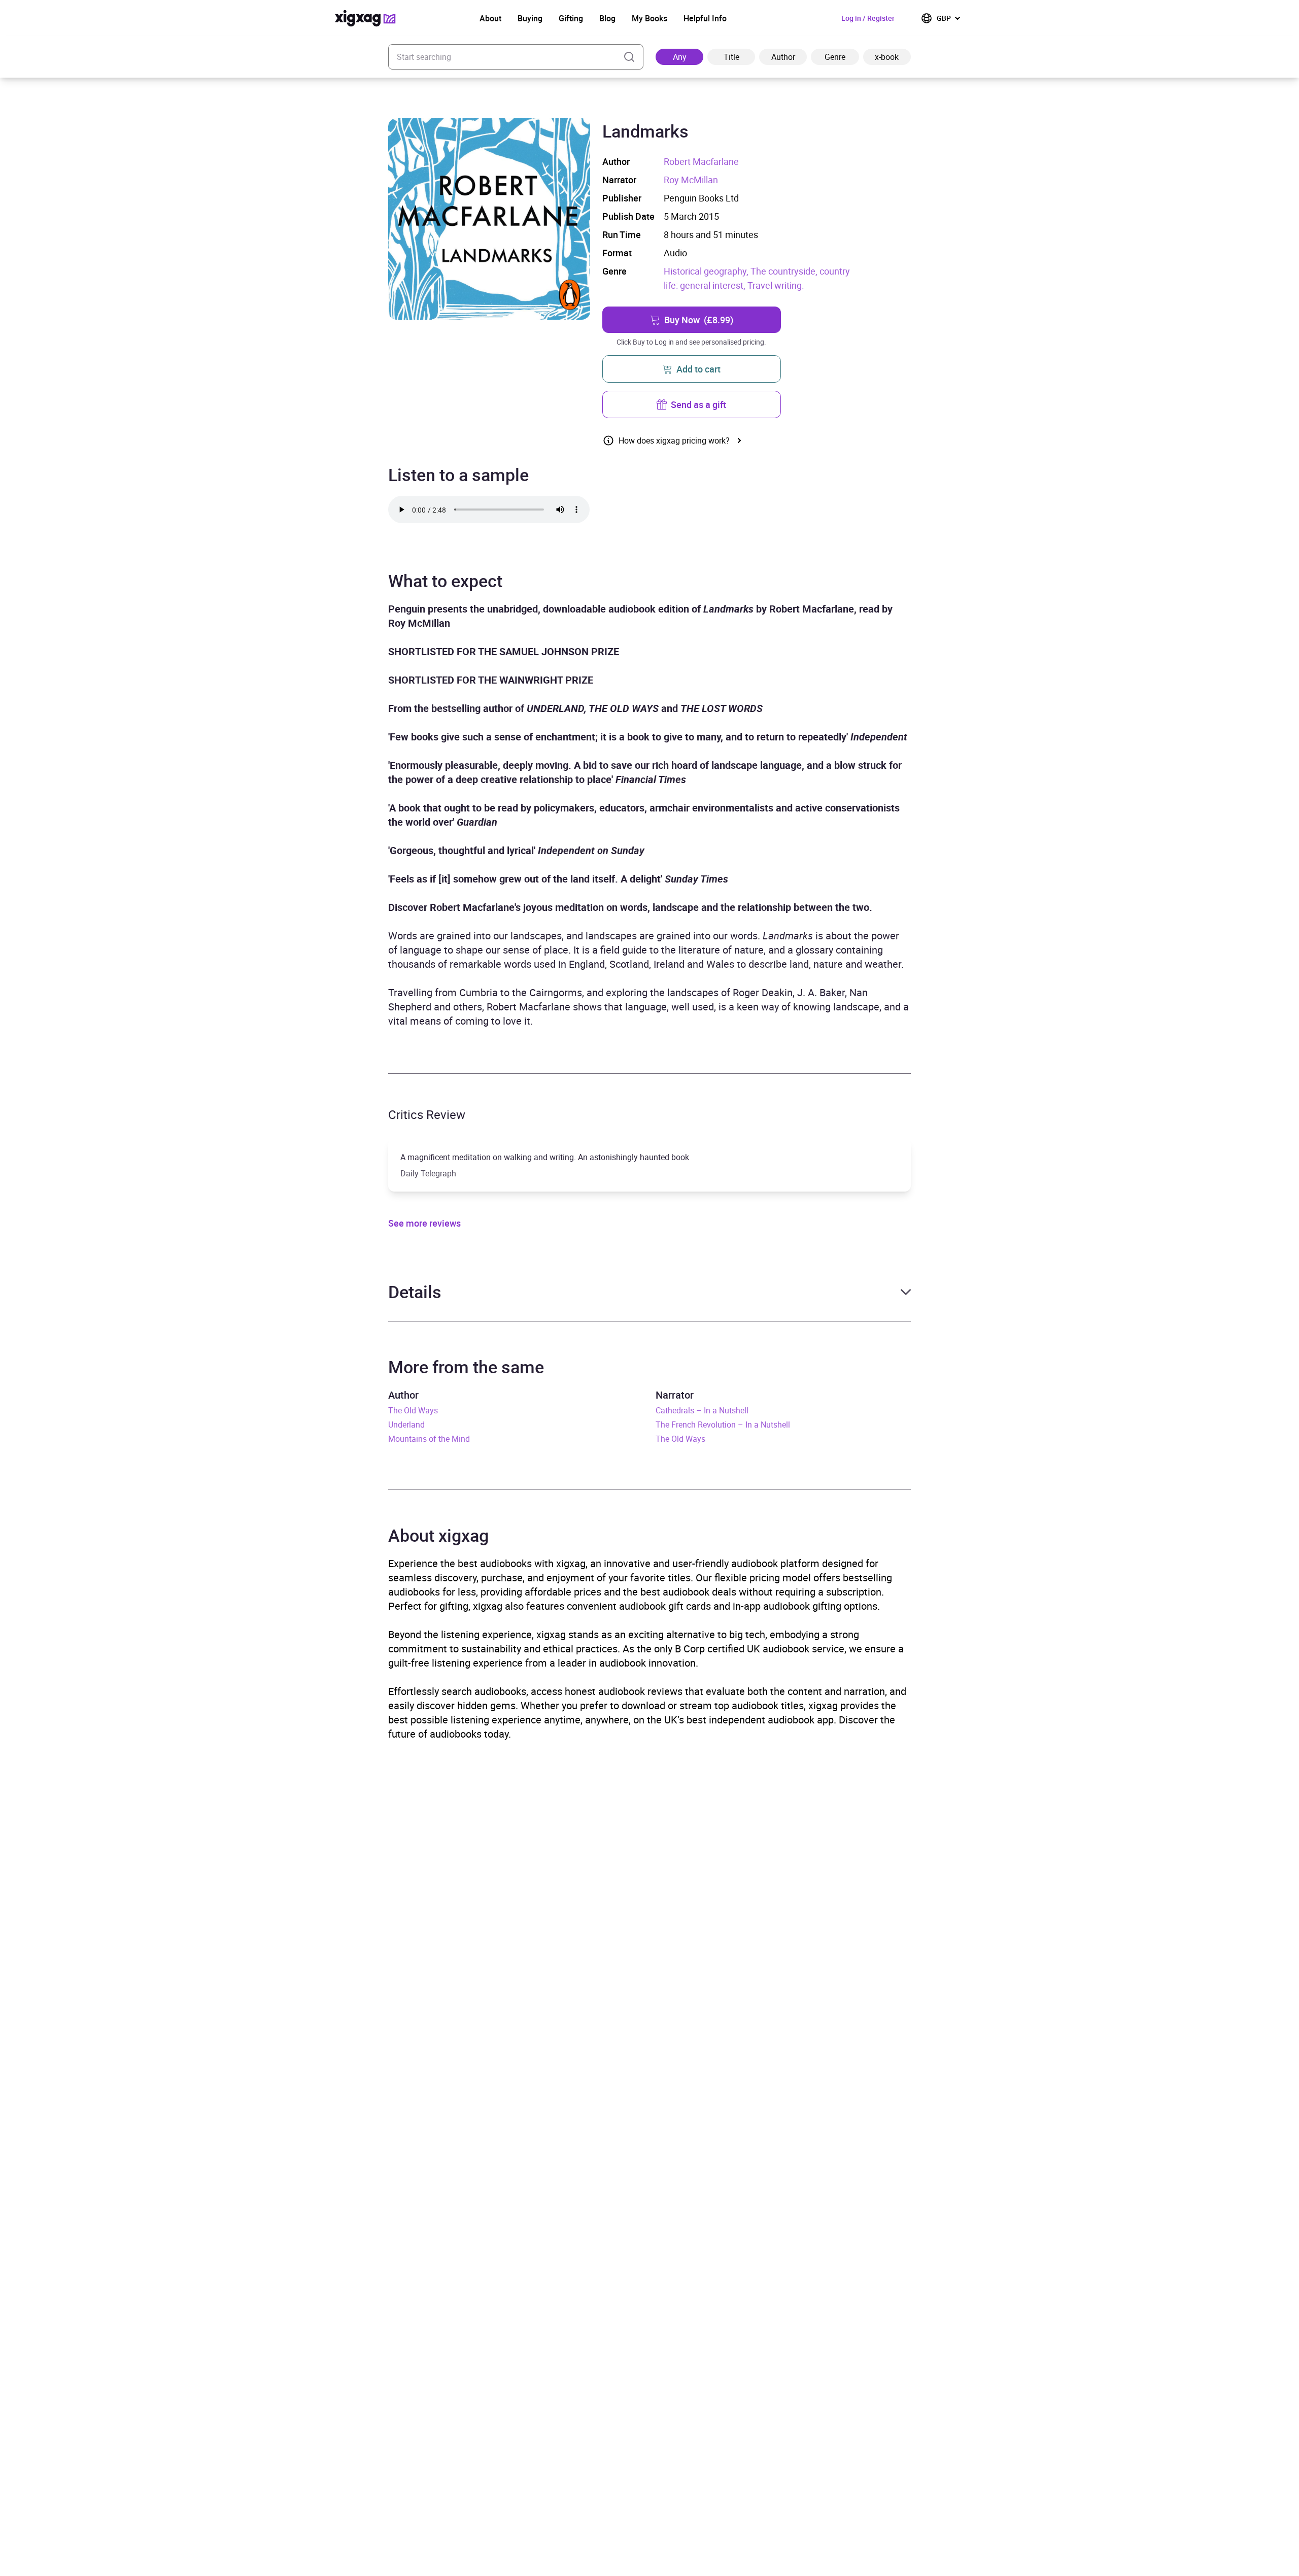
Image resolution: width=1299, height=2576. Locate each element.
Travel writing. (776, 285)
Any (680, 57)
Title (731, 57)
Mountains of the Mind (429, 1439)
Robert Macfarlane (701, 161)
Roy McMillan (691, 180)
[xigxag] (365, 18)
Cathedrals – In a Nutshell (702, 1410)
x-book (887, 57)
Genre (835, 57)
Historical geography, (707, 271)
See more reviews (424, 1223)
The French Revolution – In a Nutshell (723, 1425)
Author (783, 57)
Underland (406, 1425)
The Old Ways (413, 1410)
